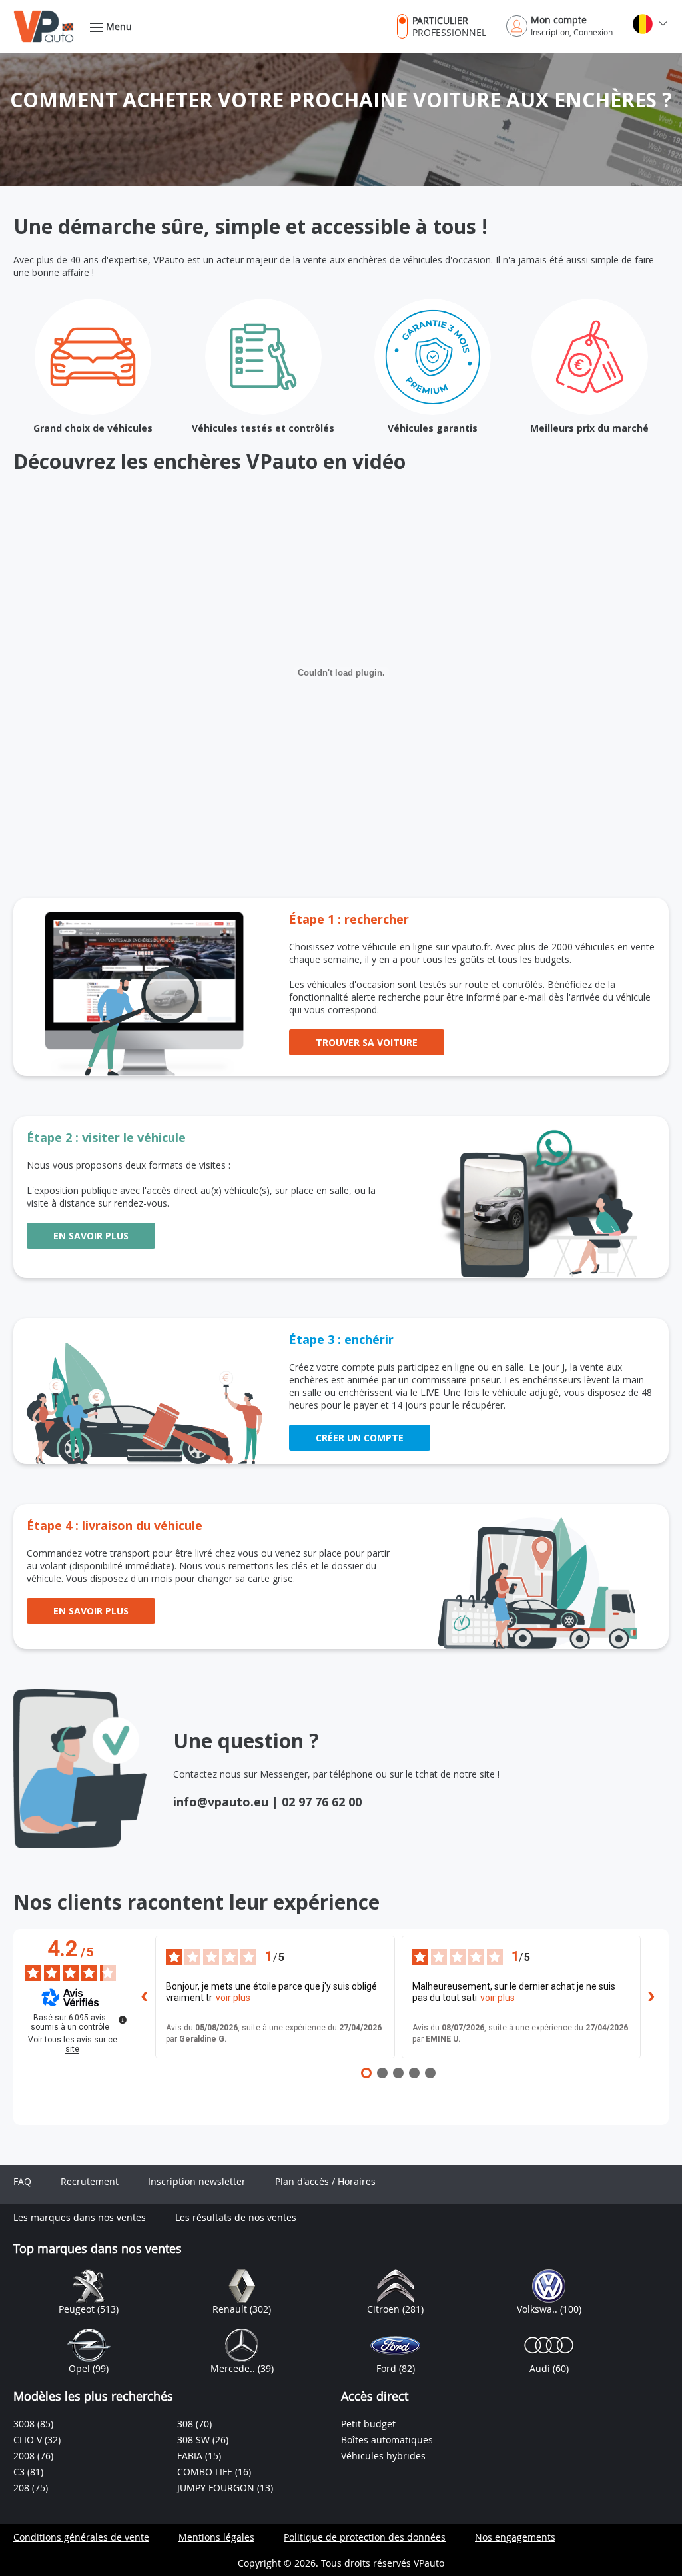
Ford (388, 2368)
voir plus (233, 1998)
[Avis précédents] (145, 1997)
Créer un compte (360, 1438)
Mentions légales (216, 2537)
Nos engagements (515, 2537)
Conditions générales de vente (81, 2537)
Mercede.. (234, 2368)
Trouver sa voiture (367, 1042)
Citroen (385, 2309)
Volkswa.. (538, 2309)
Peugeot (78, 2309)
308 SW (195, 2440)
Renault (231, 2309)
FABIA (191, 2456)
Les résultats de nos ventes (236, 2217)
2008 (25, 2456)
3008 (25, 2424)
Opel (81, 2368)
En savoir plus (91, 1236)
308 (186, 2424)
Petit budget (368, 2424)
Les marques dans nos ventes (80, 2217)
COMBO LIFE (206, 2472)
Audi (541, 2368)
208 (23, 2488)
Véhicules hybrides (383, 2456)
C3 (20, 2472)
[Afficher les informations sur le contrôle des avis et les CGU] (123, 2020)
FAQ (22, 2181)
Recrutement (90, 2181)
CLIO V (29, 2440)
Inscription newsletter (197, 2181)
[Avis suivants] (651, 1997)
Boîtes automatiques (387, 2440)
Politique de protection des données (365, 2537)
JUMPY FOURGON (217, 2488)
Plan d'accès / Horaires (325, 2181)
